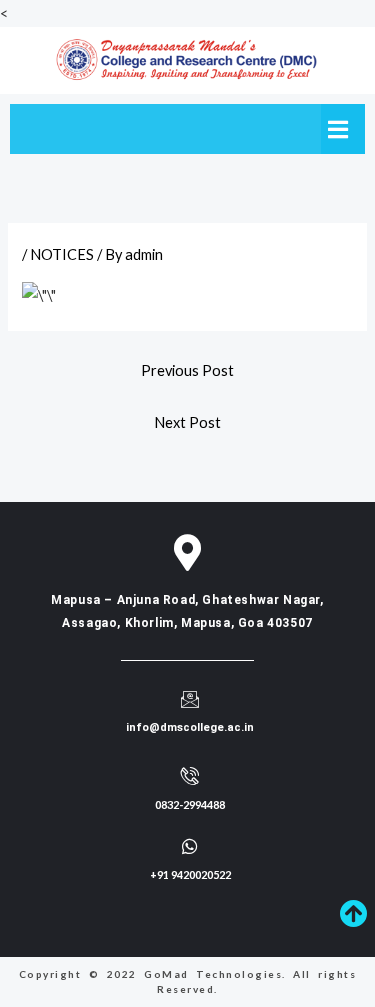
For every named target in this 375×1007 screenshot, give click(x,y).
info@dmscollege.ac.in (190, 727)
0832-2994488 (190, 804)
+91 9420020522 (190, 874)
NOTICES (62, 254)
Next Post (187, 422)
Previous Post (187, 370)
